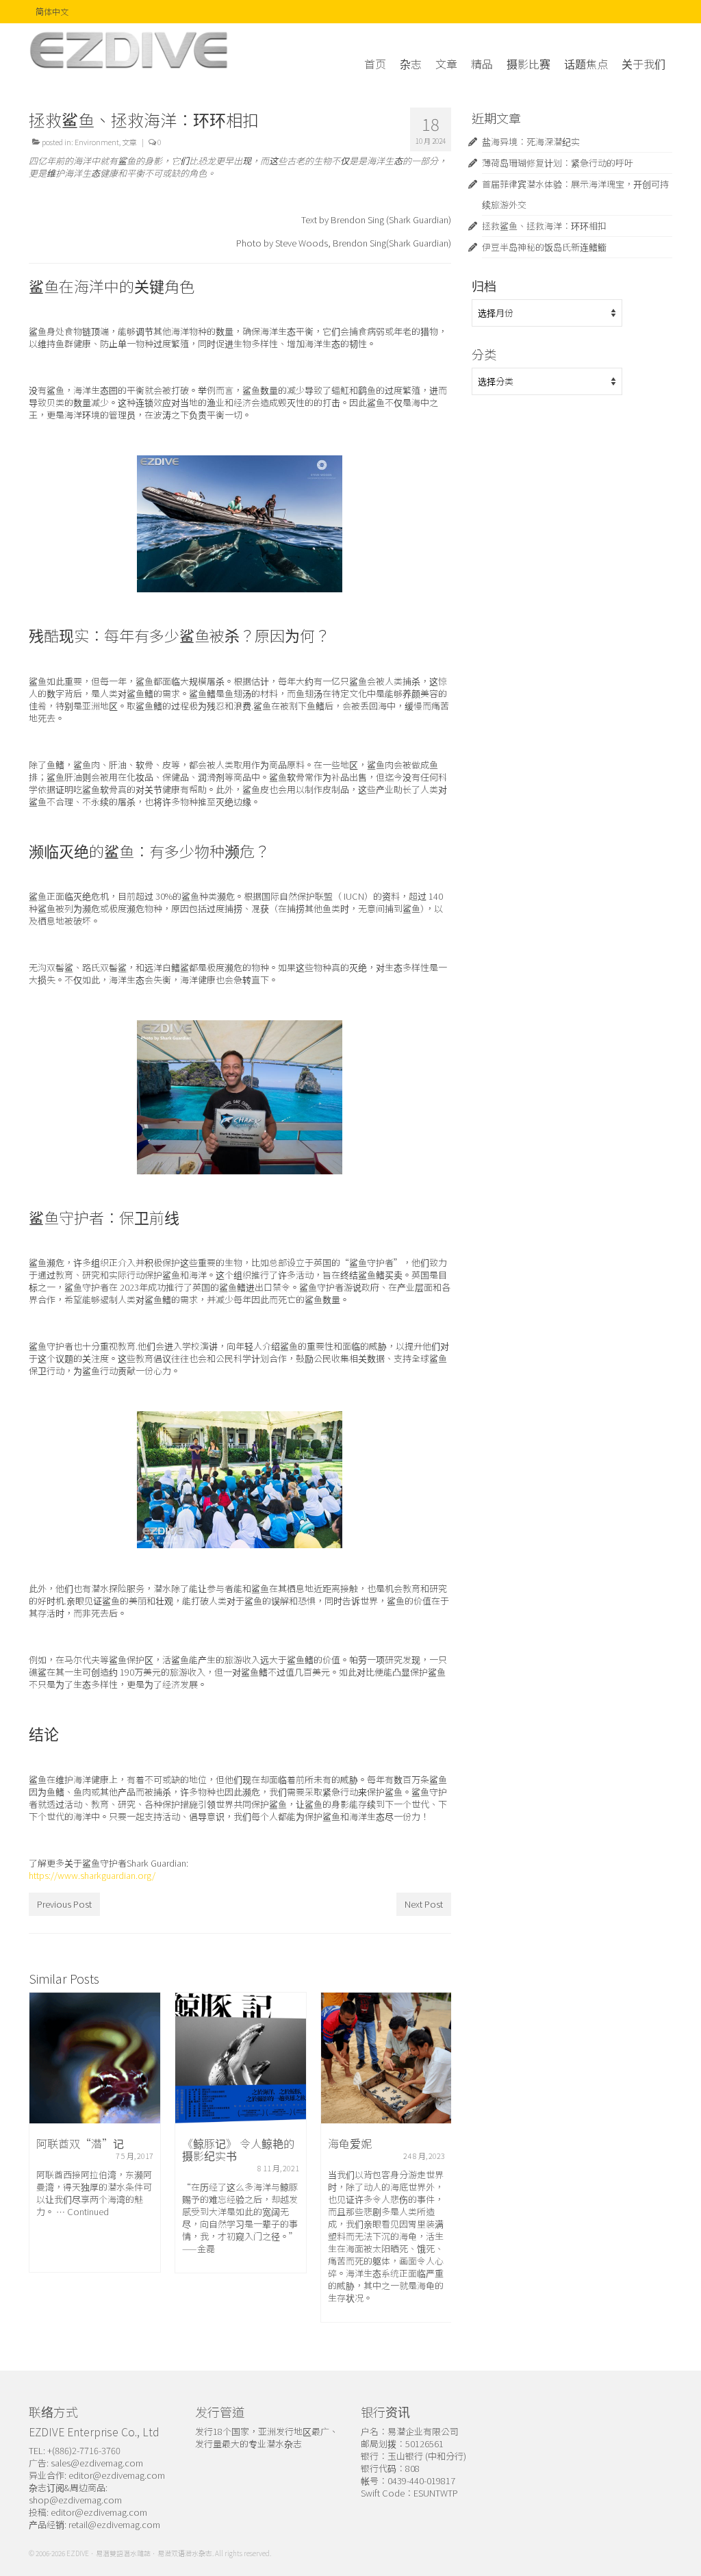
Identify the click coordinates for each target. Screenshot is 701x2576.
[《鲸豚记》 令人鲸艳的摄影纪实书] (95, 2058)
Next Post (424, 1904)
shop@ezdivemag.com (75, 2500)
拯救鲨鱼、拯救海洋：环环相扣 (544, 226)
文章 (129, 142)
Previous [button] (41, 2164)
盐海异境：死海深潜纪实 (531, 141)
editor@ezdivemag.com (117, 2475)
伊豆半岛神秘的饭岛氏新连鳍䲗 (544, 247)
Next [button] (439, 2164)
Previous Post (64, 1904)
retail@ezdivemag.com (114, 2524)
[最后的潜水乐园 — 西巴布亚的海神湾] (386, 2058)
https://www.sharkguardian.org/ (92, 1875)
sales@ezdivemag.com (97, 2463)
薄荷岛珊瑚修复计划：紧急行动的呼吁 (558, 163)
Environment (97, 142)
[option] (95, 2139)
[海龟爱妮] (241, 2058)
